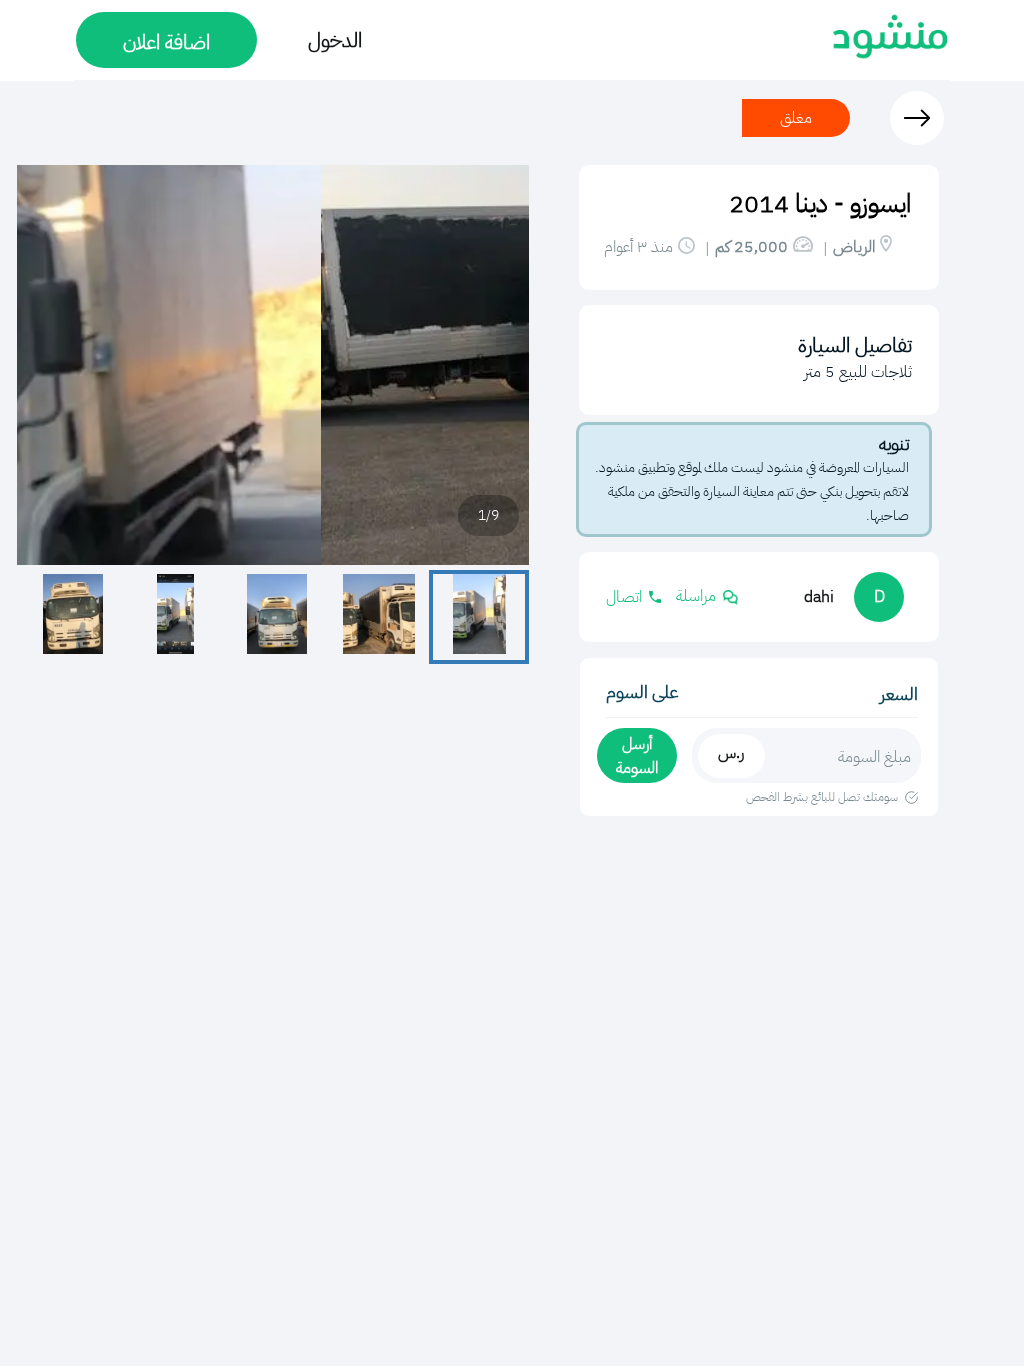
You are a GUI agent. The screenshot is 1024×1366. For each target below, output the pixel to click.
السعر (899, 693)
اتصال (624, 597)
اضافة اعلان (166, 42)
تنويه (894, 443)
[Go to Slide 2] (379, 617)
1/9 (488, 515)
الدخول (335, 40)
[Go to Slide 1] (479, 617)
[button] (273, 365)
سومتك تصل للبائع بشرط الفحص (822, 797)
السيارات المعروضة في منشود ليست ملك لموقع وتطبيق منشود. (752, 467)
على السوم (642, 691)
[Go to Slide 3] (277, 617)
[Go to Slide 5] (73, 617)
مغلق (796, 118)
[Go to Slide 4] (175, 617)
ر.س (731, 753)
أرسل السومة (637, 756)
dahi (819, 597)
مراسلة (696, 596)
